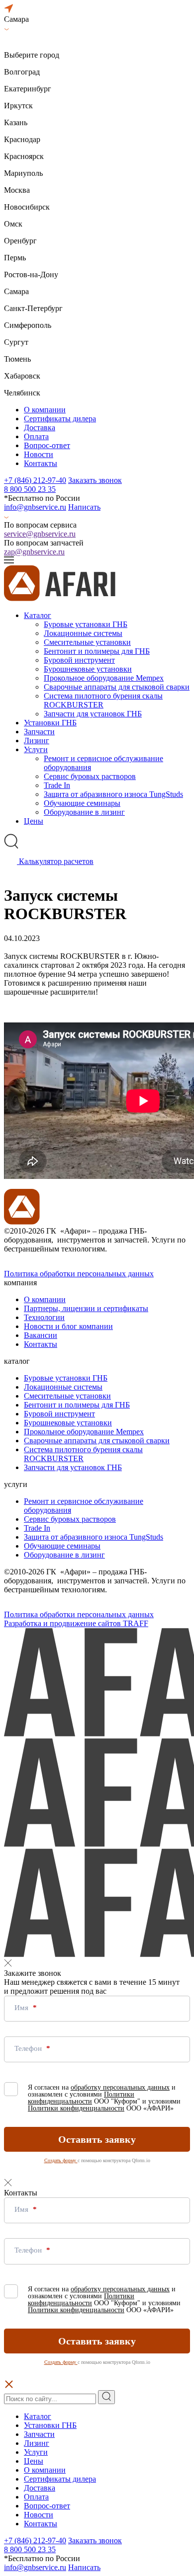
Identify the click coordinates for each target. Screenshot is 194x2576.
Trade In (57, 785)
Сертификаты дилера (60, 419)
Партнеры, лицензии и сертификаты (86, 1308)
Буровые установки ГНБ (86, 624)
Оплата (36, 436)
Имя (22, 2008)
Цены (34, 821)
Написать (84, 507)
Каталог (38, 615)
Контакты (41, 463)
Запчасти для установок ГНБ (93, 714)
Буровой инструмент (79, 660)
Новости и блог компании (68, 1326)
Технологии (44, 1317)
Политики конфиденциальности (81, 2098)
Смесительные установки (87, 642)
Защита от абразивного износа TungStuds (113, 794)
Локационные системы (83, 633)
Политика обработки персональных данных (79, 1274)
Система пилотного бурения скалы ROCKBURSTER (103, 700)
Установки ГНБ (50, 723)
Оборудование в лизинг (84, 812)
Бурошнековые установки (88, 669)
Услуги (36, 749)
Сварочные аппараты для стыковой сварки (117, 687)
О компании (45, 410)
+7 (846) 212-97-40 (35, 480)
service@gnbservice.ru (40, 534)
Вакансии (41, 1335)
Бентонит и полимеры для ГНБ (97, 651)
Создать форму (61, 2160)
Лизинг (37, 741)
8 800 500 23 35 (30, 489)
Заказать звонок (95, 480)
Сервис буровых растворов (90, 776)
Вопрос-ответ (47, 445)
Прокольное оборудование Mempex (104, 678)
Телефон (29, 2048)
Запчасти (39, 732)
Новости (39, 454)
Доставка (40, 428)
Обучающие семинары (82, 803)
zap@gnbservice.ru (34, 552)
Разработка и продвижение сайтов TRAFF (76, 1623)
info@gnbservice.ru (35, 507)
